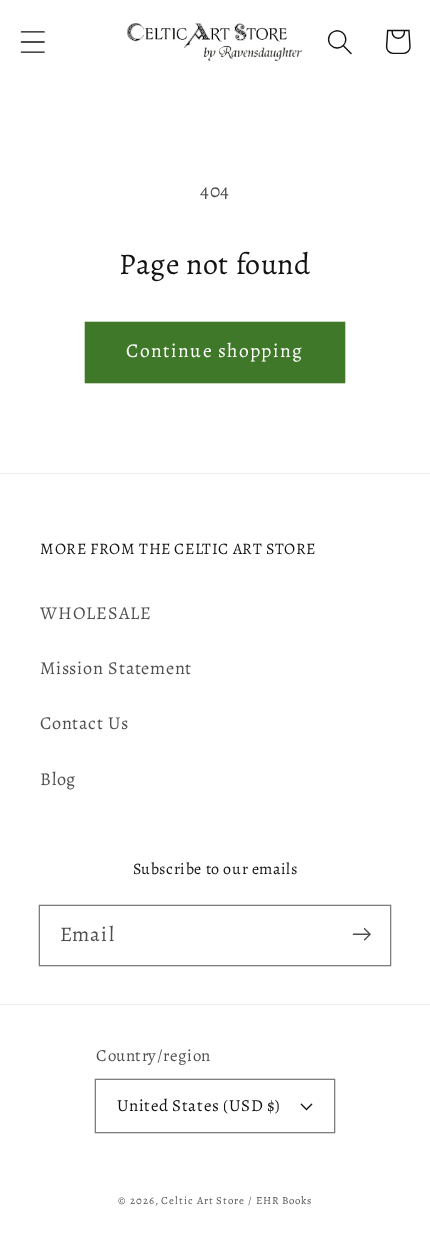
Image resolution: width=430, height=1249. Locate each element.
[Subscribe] (361, 934)
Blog (58, 779)
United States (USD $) (199, 1105)
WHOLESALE (96, 613)
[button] (32, 41)
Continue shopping (214, 350)
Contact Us (84, 723)
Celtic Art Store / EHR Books (236, 1200)
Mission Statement (116, 668)
